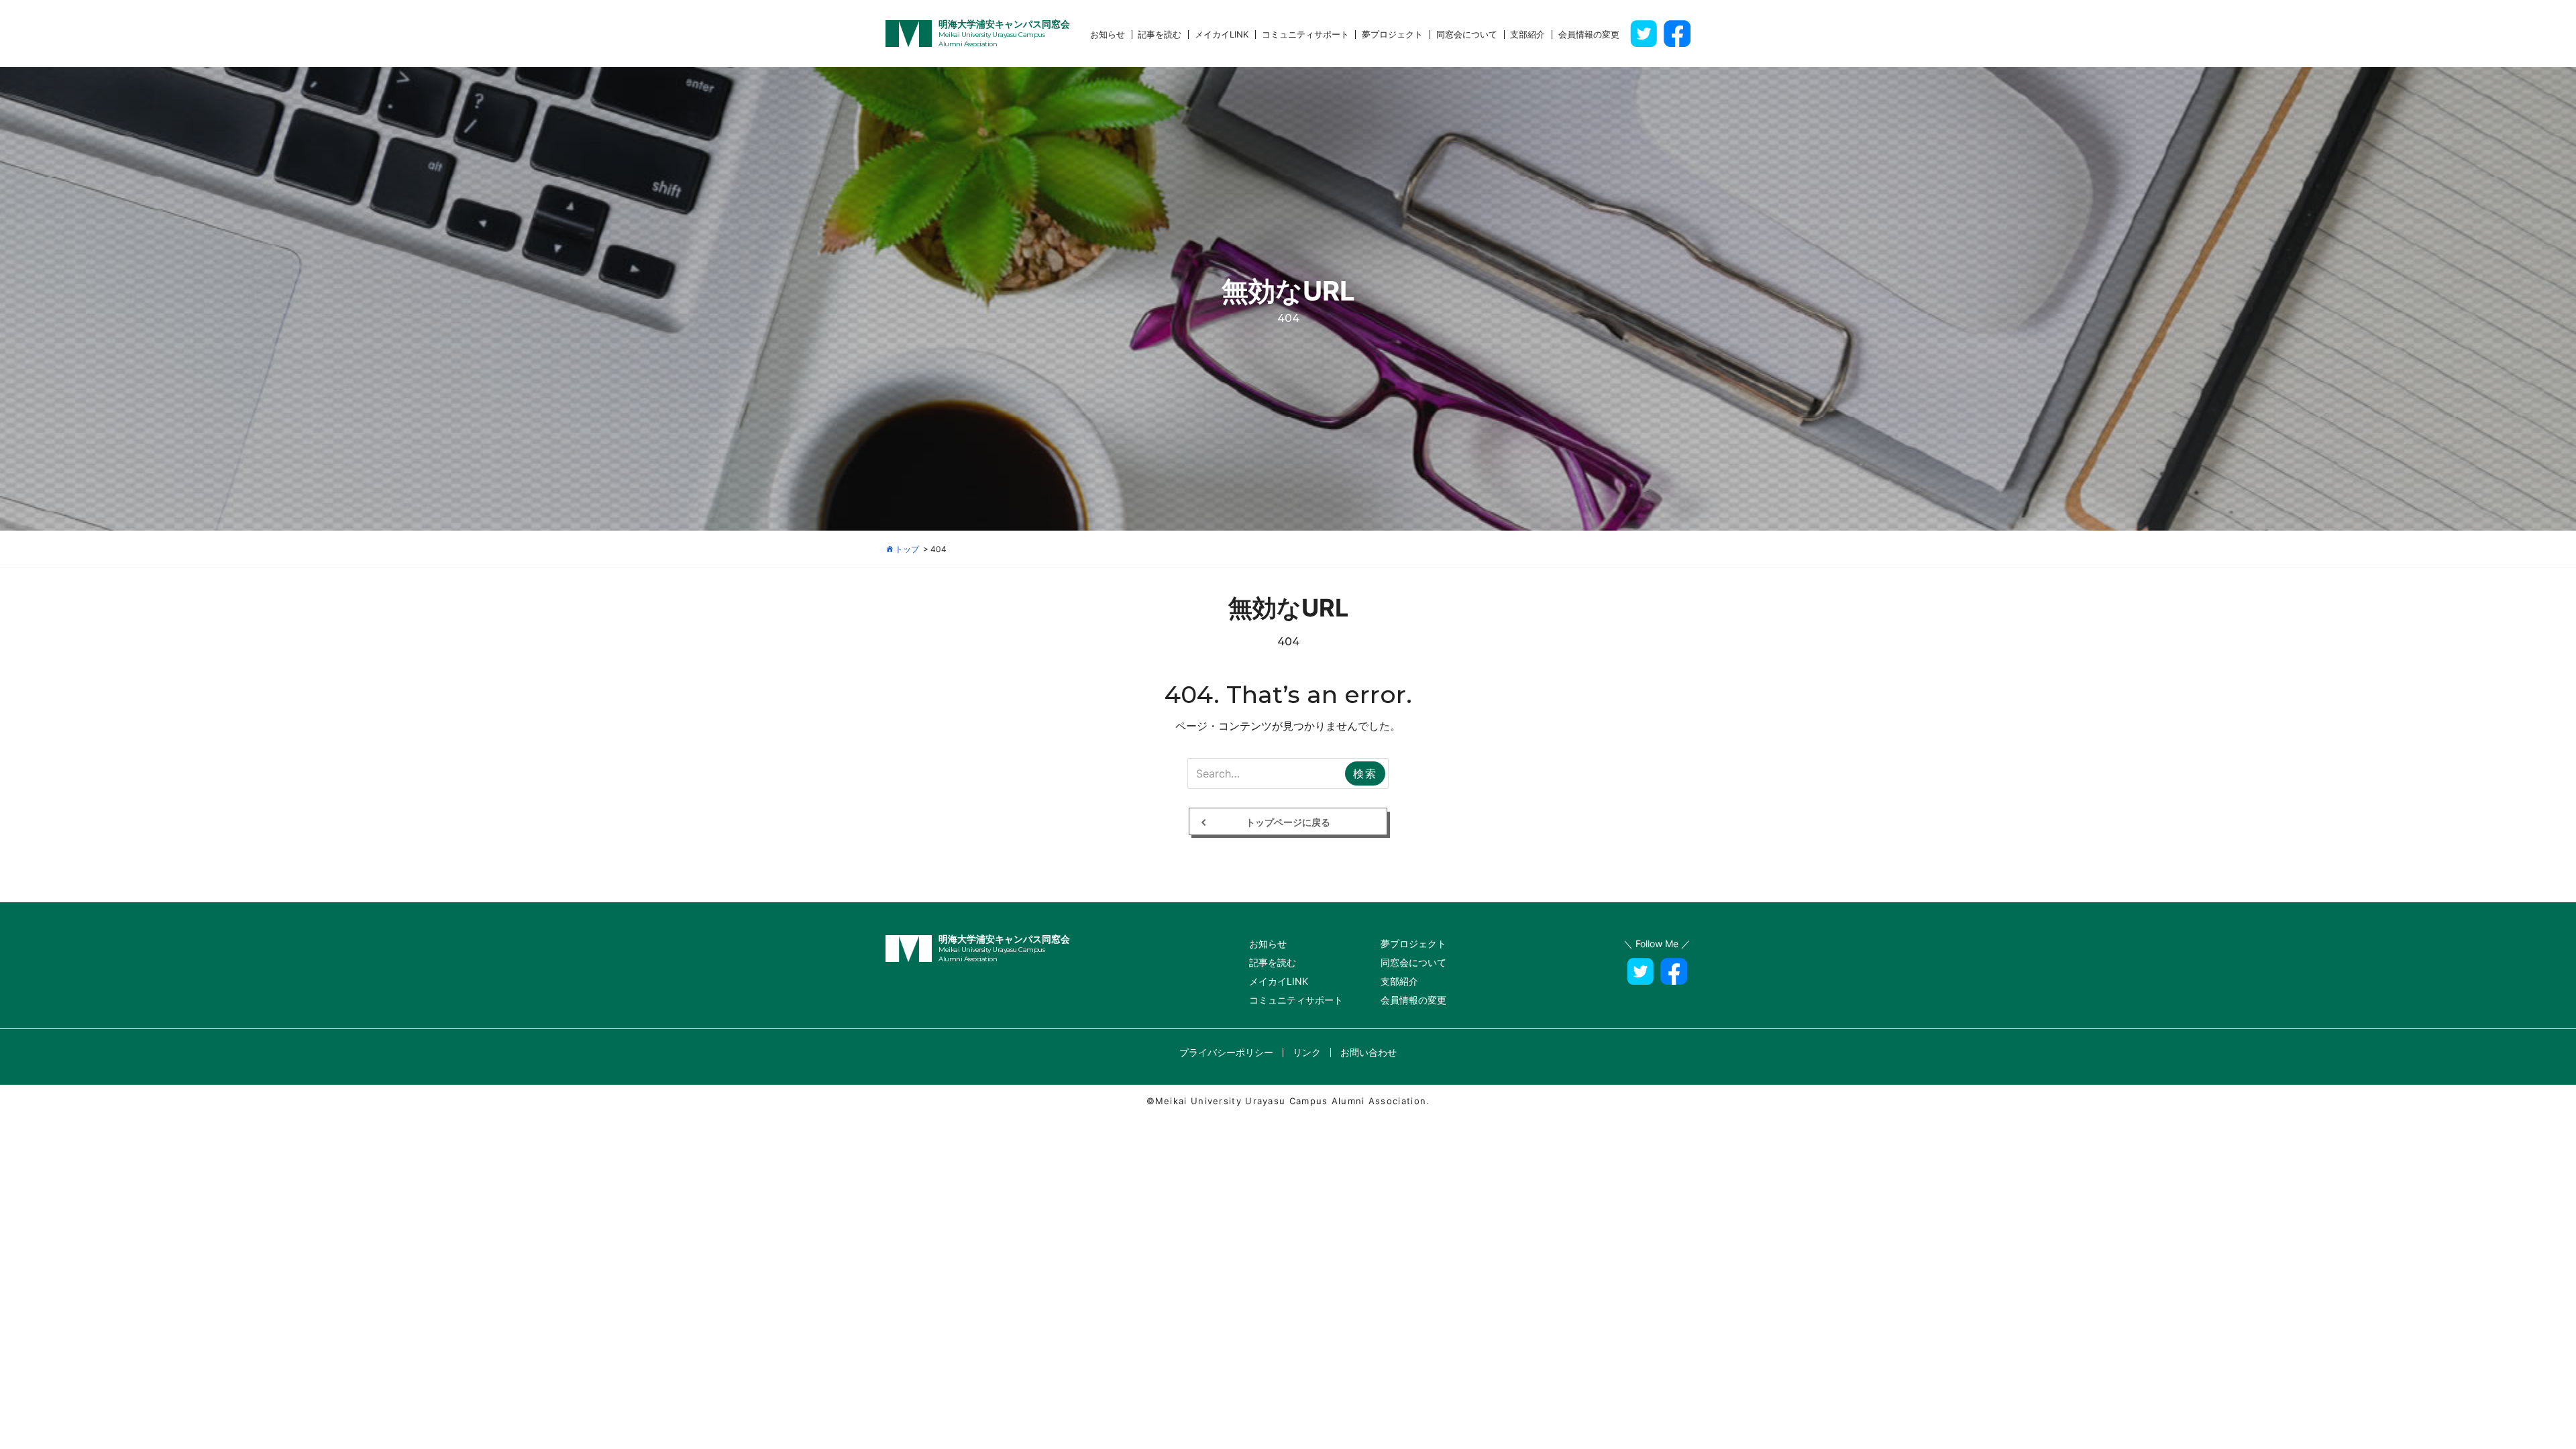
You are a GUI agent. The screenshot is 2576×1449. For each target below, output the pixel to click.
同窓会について (1467, 35)
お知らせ (1108, 35)
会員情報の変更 (1589, 35)
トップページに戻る (1288, 822)
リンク (1307, 1052)
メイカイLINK (1222, 35)
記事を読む (1160, 35)
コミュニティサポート (1305, 35)
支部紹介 (1527, 35)
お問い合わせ (1368, 1052)
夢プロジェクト (1392, 35)
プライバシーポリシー (1226, 1052)
